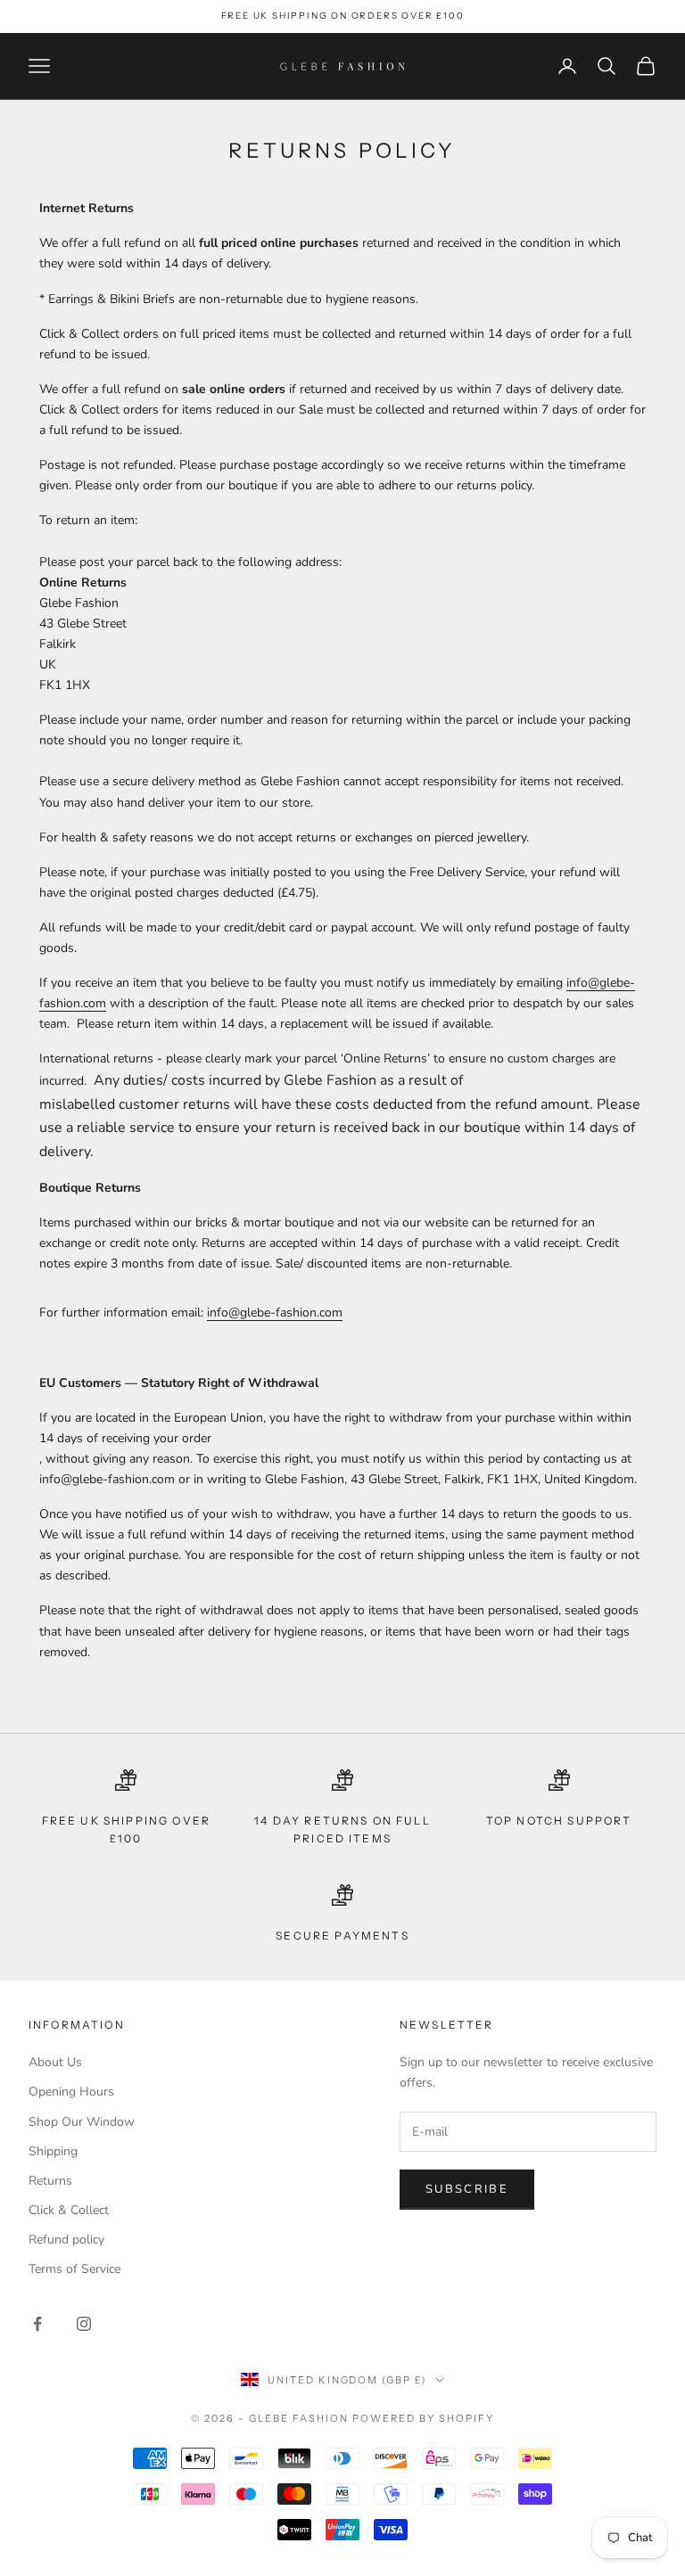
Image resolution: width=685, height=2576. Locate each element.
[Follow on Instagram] (84, 2324)
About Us (55, 2062)
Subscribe (467, 2189)
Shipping (53, 2151)
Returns (50, 2181)
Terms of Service (74, 2269)
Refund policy (66, 2240)
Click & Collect (69, 2210)
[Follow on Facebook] (37, 2324)
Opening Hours (71, 2092)
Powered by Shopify (423, 2418)
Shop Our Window (82, 2122)
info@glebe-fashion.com (275, 1313)
